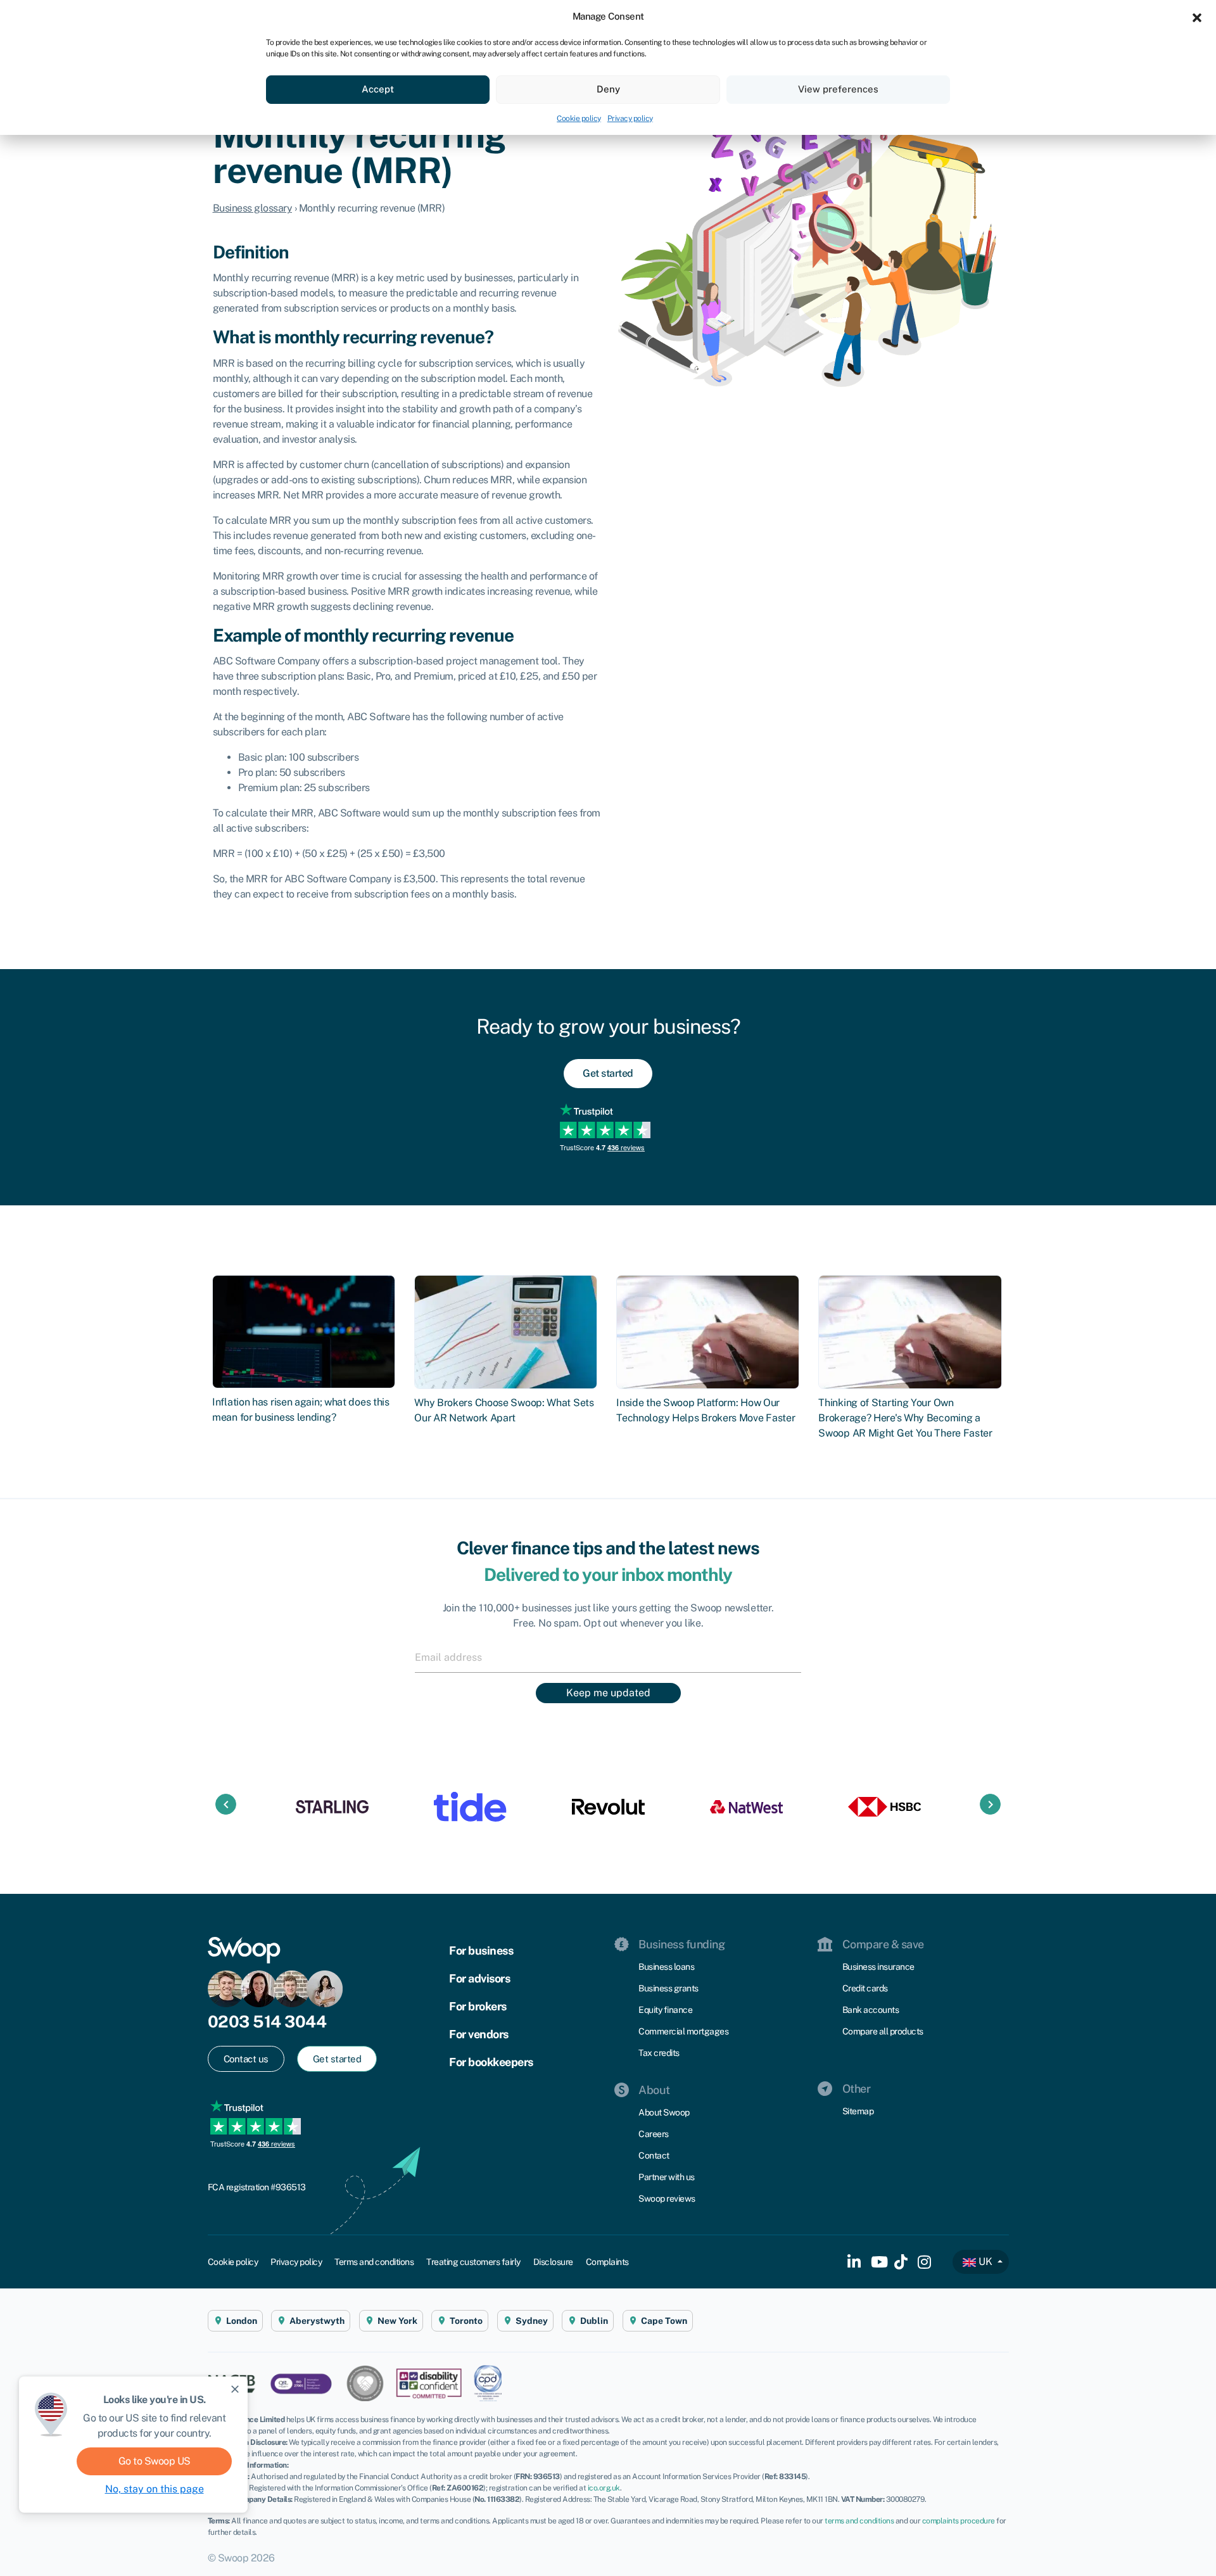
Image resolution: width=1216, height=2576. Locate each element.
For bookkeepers (491, 2062)
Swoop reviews (667, 2198)
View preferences (838, 89)
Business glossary (253, 208)
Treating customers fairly (473, 2262)
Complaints (607, 2262)
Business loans (666, 1967)
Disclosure (553, 2262)
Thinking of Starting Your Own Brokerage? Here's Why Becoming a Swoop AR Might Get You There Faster (905, 1418)
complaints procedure (959, 2521)
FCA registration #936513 (257, 2187)
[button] (1197, 16)
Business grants (668, 1988)
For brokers (478, 2006)
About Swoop (664, 2112)
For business (481, 1951)
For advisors (479, 1978)
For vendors (479, 2034)
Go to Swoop (155, 2461)
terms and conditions (859, 2521)
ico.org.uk (604, 2488)
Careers (654, 2134)
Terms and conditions (374, 2262)
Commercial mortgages (683, 2031)
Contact (654, 2155)
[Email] (608, 1657)
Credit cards (865, 1988)
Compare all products (883, 2031)
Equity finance (665, 2010)
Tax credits (659, 2053)
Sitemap (858, 2111)
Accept (378, 89)
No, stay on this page (155, 2489)
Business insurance (878, 1967)
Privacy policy (630, 118)
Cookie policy (579, 118)
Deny (608, 89)
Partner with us (667, 2177)
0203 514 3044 (267, 2021)
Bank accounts (871, 2010)
